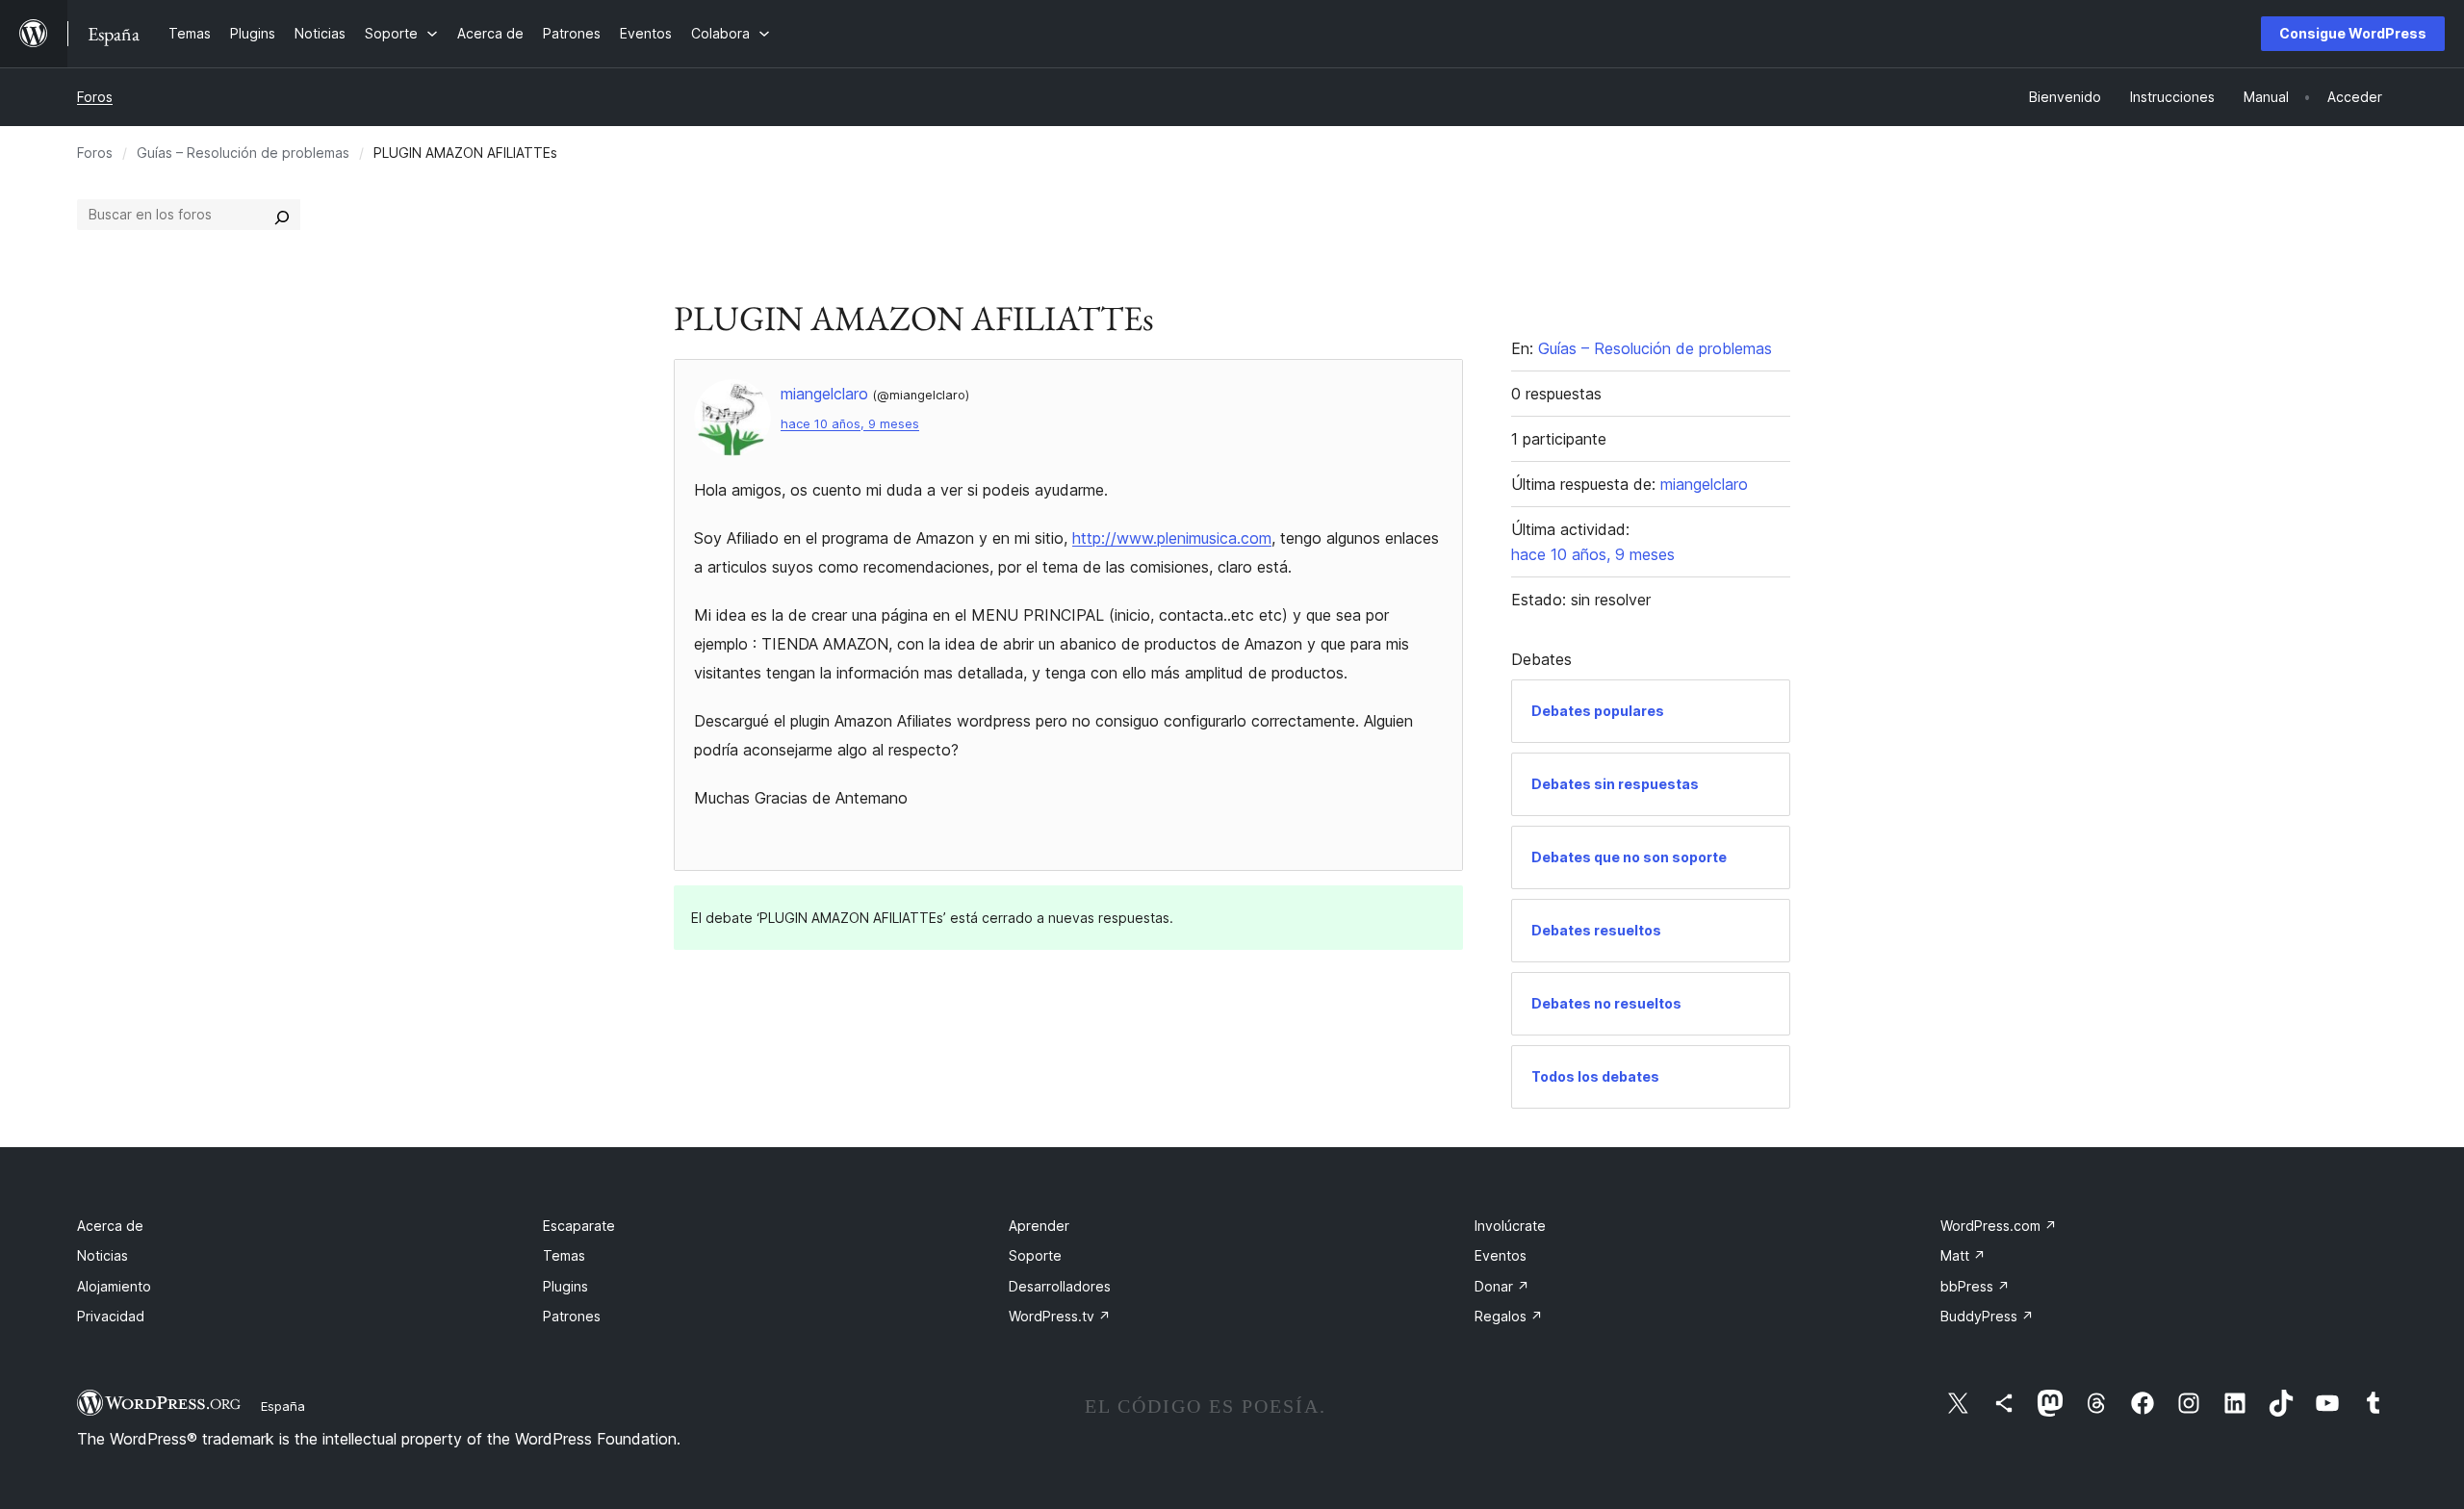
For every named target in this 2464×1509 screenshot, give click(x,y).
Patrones (572, 1316)
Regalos (1509, 1316)
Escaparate (579, 1226)
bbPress (1975, 1286)
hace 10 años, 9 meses (850, 424)
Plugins (565, 1286)
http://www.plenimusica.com (1172, 538)
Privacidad (111, 1316)
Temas (564, 1255)
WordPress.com (1999, 1226)
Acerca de (110, 1226)
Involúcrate (1510, 1226)
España (283, 1406)
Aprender (1039, 1226)
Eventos (1501, 1255)
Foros (95, 97)
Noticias (103, 1255)
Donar (1502, 1286)
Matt (1963, 1255)
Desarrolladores (1060, 1286)
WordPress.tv (1060, 1316)
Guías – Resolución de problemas (243, 153)
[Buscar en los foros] (282, 215)
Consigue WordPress (2353, 33)
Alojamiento (114, 1286)
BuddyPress (1987, 1316)
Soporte (1035, 1255)
